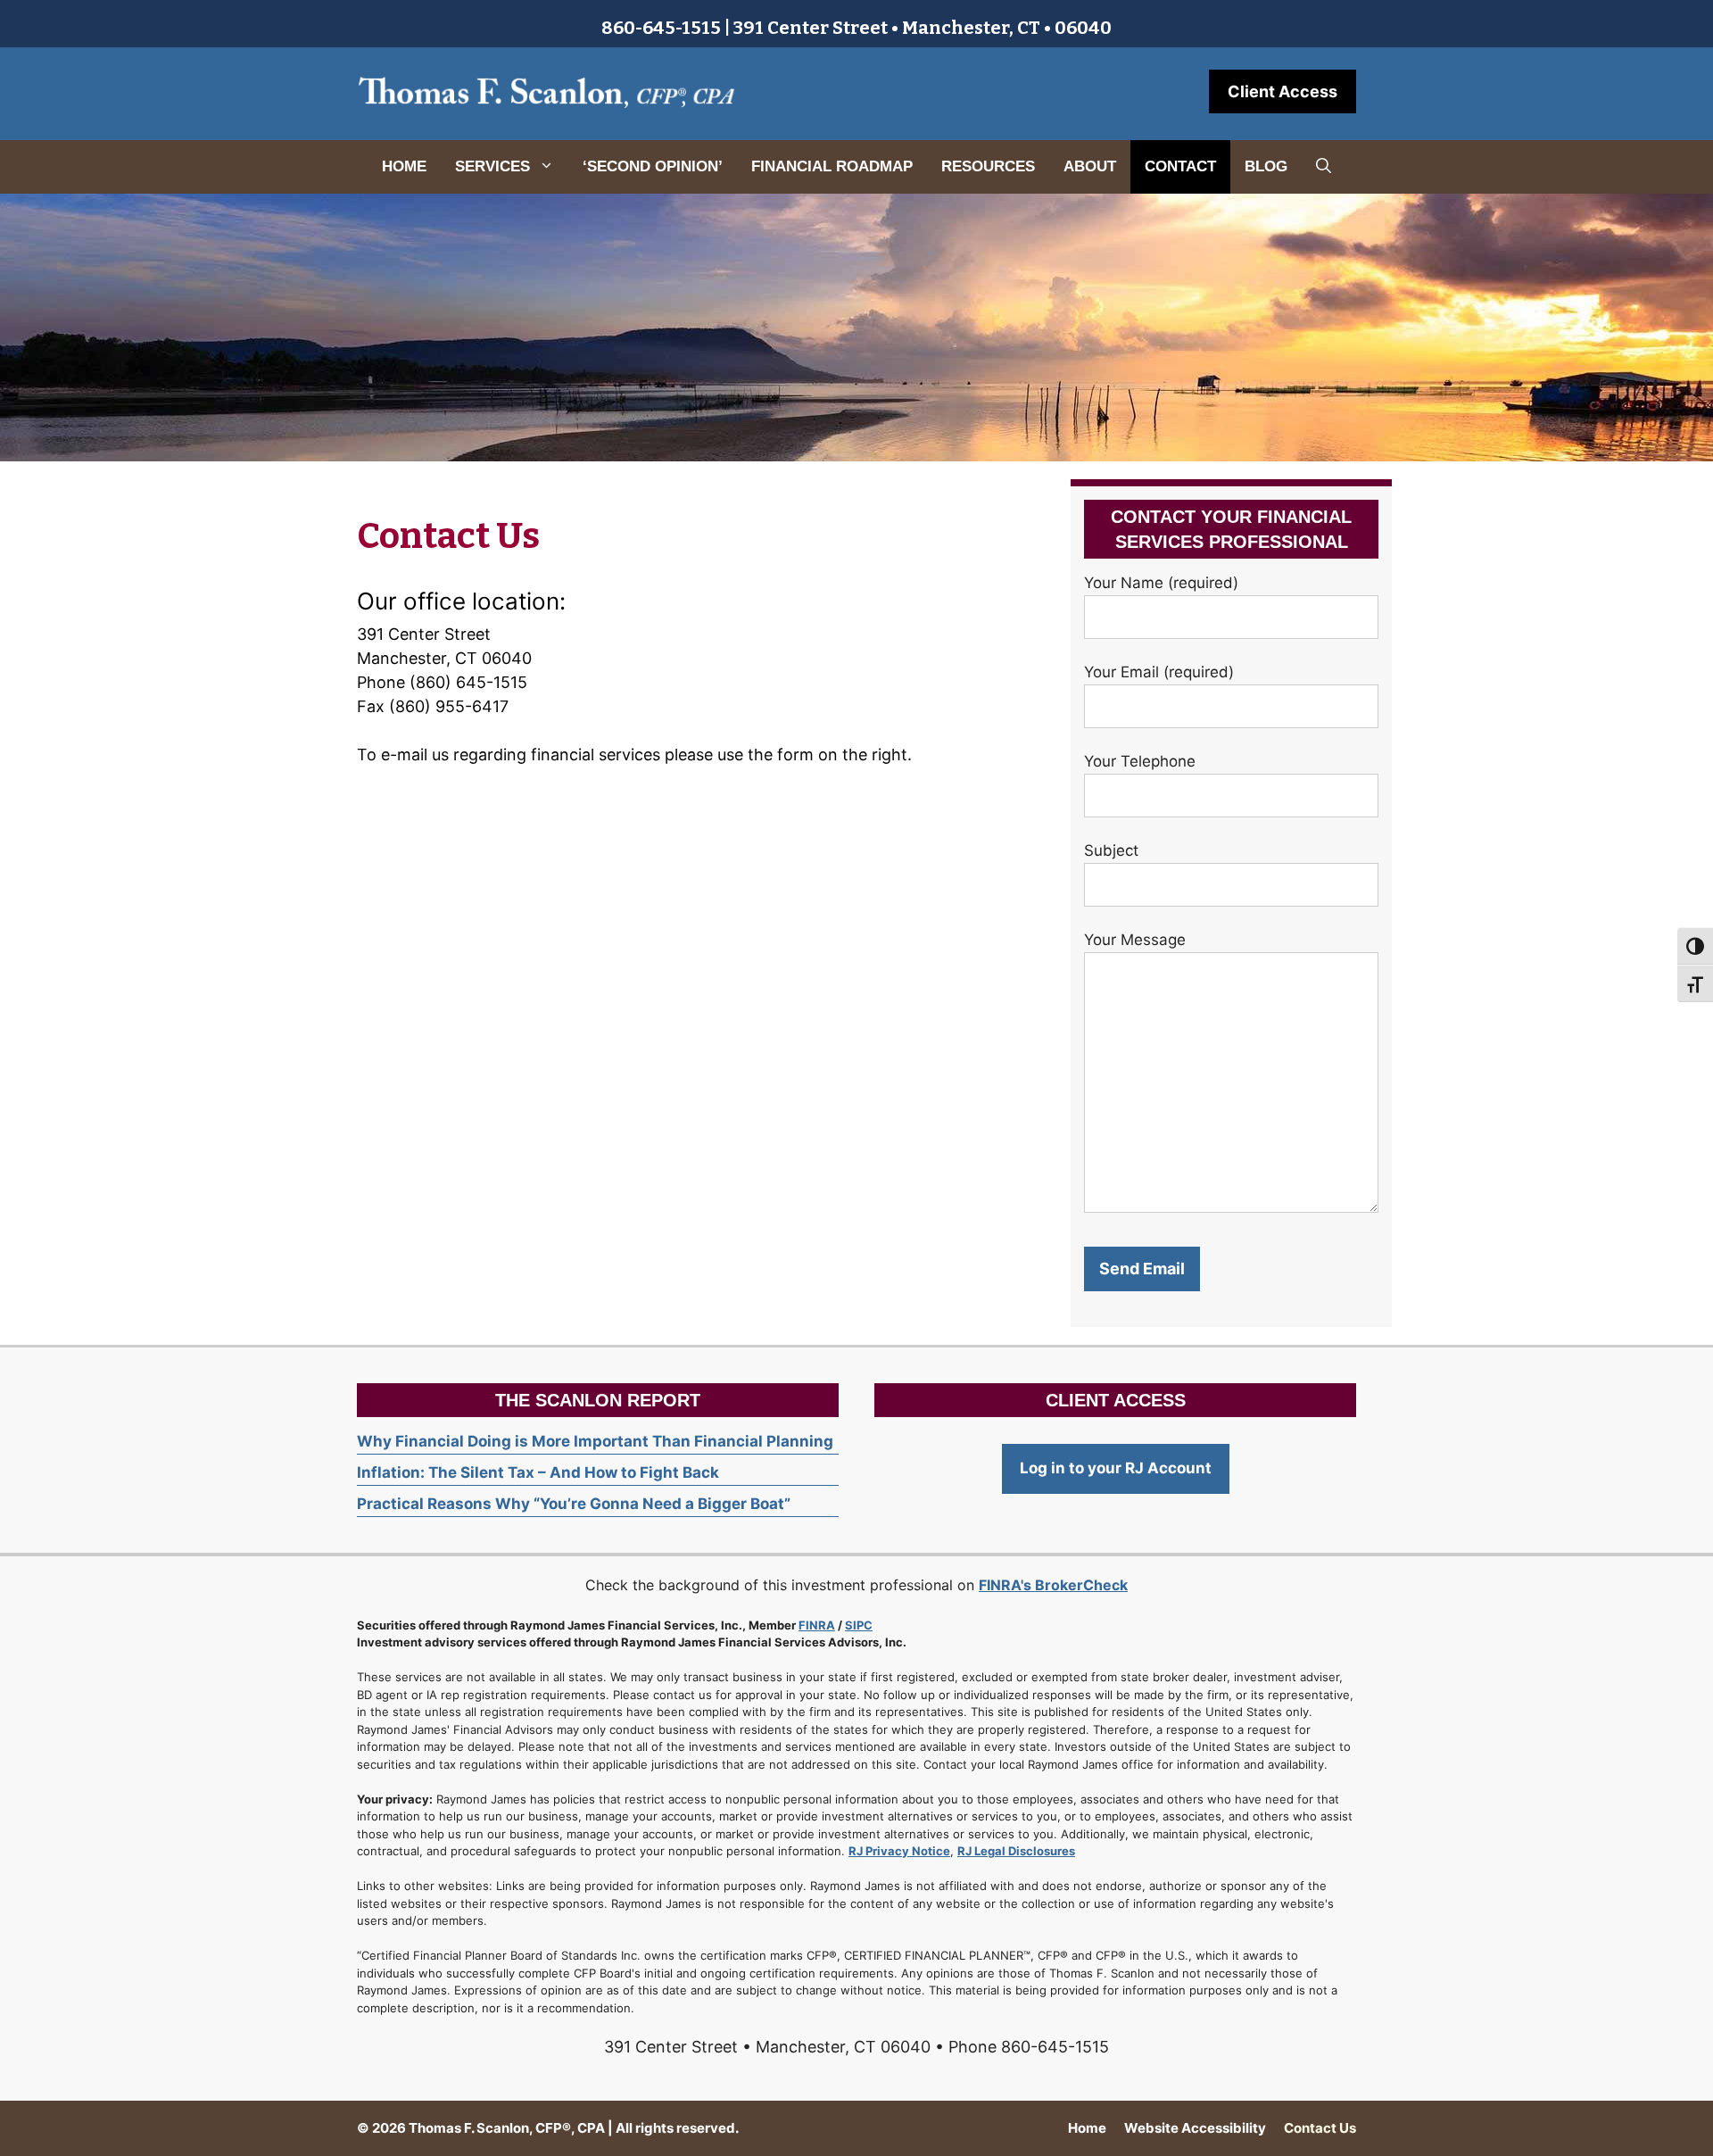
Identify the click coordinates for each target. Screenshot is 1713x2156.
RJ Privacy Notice (899, 1851)
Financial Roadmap (832, 166)
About (1090, 166)
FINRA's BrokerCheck (1053, 1585)
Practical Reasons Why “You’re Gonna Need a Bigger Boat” (574, 1504)
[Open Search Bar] (1324, 167)
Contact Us (1320, 2128)
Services (492, 166)
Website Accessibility (1195, 2128)
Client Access (1283, 91)
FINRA (817, 1625)
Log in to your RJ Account (1116, 1468)
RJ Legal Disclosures (1016, 1851)
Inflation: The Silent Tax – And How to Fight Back (538, 1472)
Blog (1266, 166)
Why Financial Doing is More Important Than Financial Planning (595, 1441)
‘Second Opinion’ (653, 166)
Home (404, 166)
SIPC (859, 1625)
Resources (988, 166)
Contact (1180, 166)
